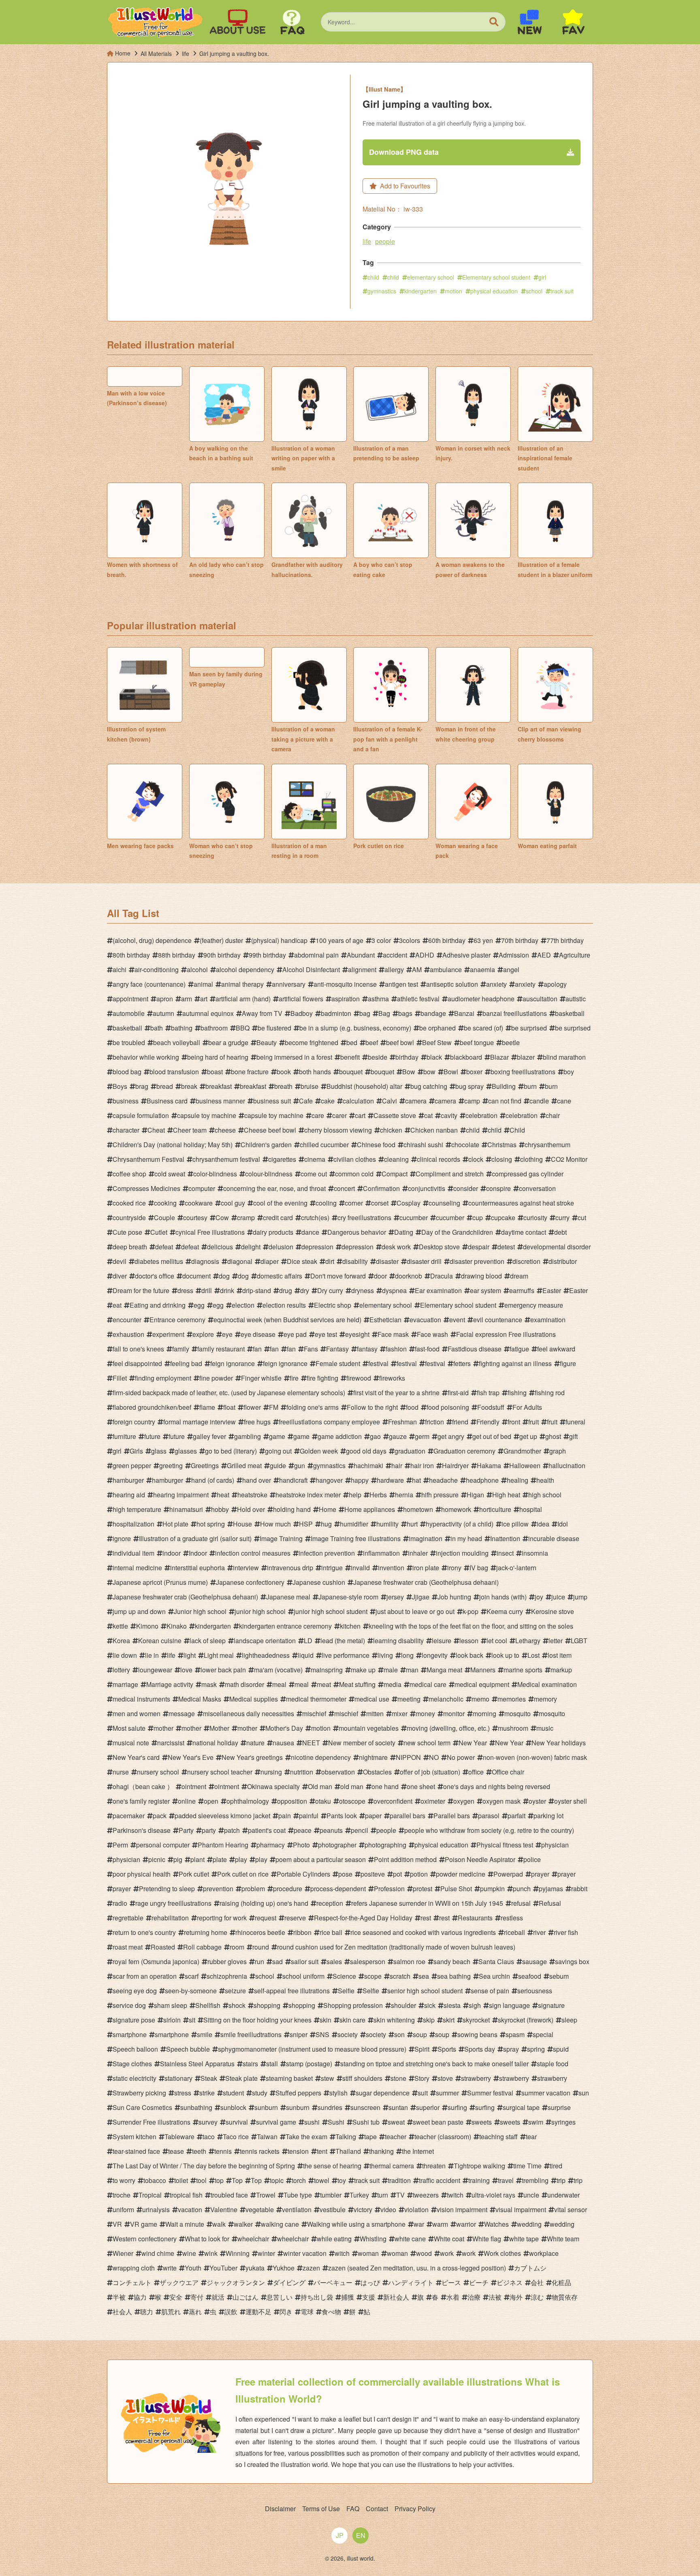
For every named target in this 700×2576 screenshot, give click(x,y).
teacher (396, 2137)
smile (205, 2034)
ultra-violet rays (493, 2195)
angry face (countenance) (149, 984)
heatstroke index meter (308, 1495)
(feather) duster (221, 940)
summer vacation (546, 2093)
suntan (398, 2107)
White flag (487, 2239)
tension (298, 2151)
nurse (121, 1772)
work (447, 2253)
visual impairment (521, 2209)
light (190, 1655)
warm (440, 2224)
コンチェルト (132, 2282)
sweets (482, 2122)
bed (352, 1042)
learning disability (398, 1641)
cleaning (396, 1159)
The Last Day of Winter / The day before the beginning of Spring (204, 2166)
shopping (267, 2005)
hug (326, 1524)
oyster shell (571, 1801)
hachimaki (368, 1465)
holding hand (292, 1509)
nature (255, 1743)
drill (207, 1290)
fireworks (392, 1378)
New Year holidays (559, 1743)
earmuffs (522, 1290)
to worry (124, 2180)
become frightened (312, 1042)
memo (480, 1699)
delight (251, 1247)
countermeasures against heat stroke (521, 1203)
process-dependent (338, 1889)
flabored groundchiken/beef (152, 1407)
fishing (517, 1393)
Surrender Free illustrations (152, 2122)
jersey (395, 1597)
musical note (131, 1743)
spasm (515, 2034)
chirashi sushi (423, 1145)
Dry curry (330, 1290)
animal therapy (242, 984)
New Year (473, 1743)
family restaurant (221, 1349)
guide (278, 1465)
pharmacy (271, 1845)
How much (275, 1524)
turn (383, 2195)
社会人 (122, 2312)
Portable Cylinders (303, 1874)
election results (284, 1305)
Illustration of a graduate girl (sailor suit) (195, 1538)
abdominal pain (316, 955)
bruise (309, 1086)
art (204, 999)
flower (252, 1407)
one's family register (141, 1801)
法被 (495, 2297)
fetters (462, 1363)
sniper (299, 2034)
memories (512, 1699)
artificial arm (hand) (243, 999)
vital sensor (571, 2209)
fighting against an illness (515, 1363)
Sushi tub (366, 2122)
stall (272, 2064)
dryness (363, 1290)
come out (314, 1174)
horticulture (495, 1509)
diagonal (240, 1261)
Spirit (422, 2049)
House (242, 1524)
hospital (531, 1509)
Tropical (150, 2195)
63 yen (483, 940)
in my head (466, 1538)
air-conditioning (157, 969)
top (219, 2180)
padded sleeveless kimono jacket (222, 1816)
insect (505, 1553)
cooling (326, 1203)
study (260, 2093)
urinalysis (156, 2209)
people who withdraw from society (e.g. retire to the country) (489, 1830)
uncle (531, 2195)
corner (354, 1203)
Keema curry (505, 1611)
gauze (398, 1436)
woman (368, 2253)
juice (558, 1597)
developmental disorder (557, 1247)
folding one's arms (313, 1407)
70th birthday (520, 940)
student (233, 2093)
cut (582, 1217)
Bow (409, 1072)
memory (545, 1699)
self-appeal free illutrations (292, 1991)
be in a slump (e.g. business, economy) (355, 1028)
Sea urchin (494, 1976)
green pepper (132, 1465)
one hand (385, 1786)
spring (536, 2049)
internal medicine (137, 1568)
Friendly (488, 1422)
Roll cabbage (202, 1947)
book (284, 1072)
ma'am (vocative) (278, 1670)
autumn (163, 1013)
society (348, 2034)
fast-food (427, 1349)
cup (478, 1217)
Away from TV (262, 1013)
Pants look (342, 1816)
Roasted (163, 1947)
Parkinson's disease (142, 1830)
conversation (537, 1188)
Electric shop (333, 1305)
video (388, 2209)
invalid (360, 1568)
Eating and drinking (158, 1305)
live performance (346, 1655)
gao (375, 1436)
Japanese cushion (319, 1582)
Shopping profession (353, 2005)
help (355, 1495)
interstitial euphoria (197, 1568)
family (181, 1349)
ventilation (297, 2209)
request (266, 1918)
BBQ (243, 1028)
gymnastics (382, 291)
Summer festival (490, 2093)
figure (568, 1363)
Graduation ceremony (464, 1451)
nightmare (373, 1757)
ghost (553, 1436)
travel (506, 2180)
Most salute (129, 1728)
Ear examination (438, 1290)
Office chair (508, 1772)
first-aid (458, 1393)
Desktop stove (439, 1247)
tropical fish (186, 2195)
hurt (412, 1524)
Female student (338, 1363)
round (261, 1947)
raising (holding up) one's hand (264, 1903)
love (186, 1670)
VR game (144, 2224)
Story (422, 2078)
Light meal (219, 1655)
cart (360, 1115)
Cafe (306, 1101)
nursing (271, 1772)
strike (207, 2093)
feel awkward (556, 1349)
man (412, 1670)
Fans (311, 1349)
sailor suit (305, 1961)
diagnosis (205, 1261)
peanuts (331, 1830)
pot (397, 1874)
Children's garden (266, 1145)
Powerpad (508, 1874)
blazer (526, 1057)
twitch (455, 2195)
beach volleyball (177, 1042)
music (545, 1728)
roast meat (128, 1947)
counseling (444, 1203)
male (391, 1670)
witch (342, 2253)
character (126, 1130)
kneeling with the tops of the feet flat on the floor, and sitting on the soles (471, 1626)
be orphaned (437, 1028)
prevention (218, 1889)
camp (472, 1101)
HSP (306, 1524)
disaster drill (424, 1261)
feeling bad (186, 1363)
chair (553, 1115)
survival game (276, 2122)
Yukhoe (284, 2268)
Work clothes (502, 2253)
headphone (482, 1480)
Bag (384, 1013)
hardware (390, 1480)
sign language (509, 2005)
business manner (220, 1101)
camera (416, 1101)
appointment (130, 999)
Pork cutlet (194, 1874)
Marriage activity (170, 1684)
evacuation (425, 1320)
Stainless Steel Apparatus (197, 2064)
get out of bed (492, 1436)
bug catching (429, 1086)
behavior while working (146, 1057)
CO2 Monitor (569, 1159)
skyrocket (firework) (526, 2020)
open (211, 1801)
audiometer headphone (481, 999)
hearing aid (129, 1495)
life (367, 241)
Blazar (499, 1057)
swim (536, 2122)
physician (555, 1845)
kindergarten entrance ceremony (285, 1626)
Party (186, 1830)
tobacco (155, 2180)
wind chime (158, 2253)
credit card (278, 1217)
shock (237, 2005)
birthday (407, 1057)
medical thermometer (316, 1699)
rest (426, 1918)
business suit (272, 1101)
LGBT (579, 1641)
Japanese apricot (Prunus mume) (160, 1582)
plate (220, 1859)
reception (330, 1903)
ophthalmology (248, 1801)
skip (429, 2020)
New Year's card (136, 1757)
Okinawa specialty (273, 1786)
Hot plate (175, 1524)
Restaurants (475, 1918)
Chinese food (376, 1145)
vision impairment (462, 2209)
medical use (372, 1699)
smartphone (130, 2034)
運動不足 (258, 2312)
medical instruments (141, 1699)
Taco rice (236, 2137)
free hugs (257, 1422)
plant (197, 1859)
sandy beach (452, 1961)
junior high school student (331, 1611)
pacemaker (129, 1816)
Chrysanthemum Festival (148, 1159)
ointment (194, 1786)
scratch (400, 1976)
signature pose (134, 2020)
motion (454, 291)
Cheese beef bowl (270, 1130)
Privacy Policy (415, 2509)
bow (429, 1072)
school (534, 291)
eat (117, 1305)
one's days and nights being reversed (497, 1786)
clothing (531, 1159)
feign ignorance (233, 1363)
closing (502, 1159)
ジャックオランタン (236, 2282)
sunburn (266, 2107)
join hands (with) (503, 1597)
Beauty (267, 1042)
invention (391, 1568)
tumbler (331, 2195)
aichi (120, 969)
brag (142, 1086)
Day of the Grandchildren (457, 1232)
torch (299, 2180)
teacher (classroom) (443, 2137)
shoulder (403, 2005)
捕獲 (348, 2297)
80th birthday (131, 955)
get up (528, 1436)
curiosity (535, 1217)
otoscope (352, 1801)
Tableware (179, 2137)
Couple (164, 1217)
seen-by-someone (191, 1991)
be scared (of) (483, 1028)
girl (542, 277)
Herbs (378, 1495)
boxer (474, 1072)
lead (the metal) (343, 1641)
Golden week (319, 1451)
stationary (178, 2078)
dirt (330, 1261)
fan (257, 1349)
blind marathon (564, 1057)
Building (504, 1086)
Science (344, 1976)
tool (201, 2180)
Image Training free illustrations (356, 1538)
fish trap (488, 1393)
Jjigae (421, 1597)
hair (397, 1465)
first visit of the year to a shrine (396, 1393)
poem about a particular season (321, 1859)
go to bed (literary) (231, 1451)
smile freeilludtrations (251, 2034)
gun (300, 1465)
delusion (281, 1247)
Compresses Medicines (146, 1188)
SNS (322, 2034)
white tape (524, 2239)
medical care (428, 1684)
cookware (199, 1203)
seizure (235, 1991)
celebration (481, 1115)
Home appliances (370, 1509)
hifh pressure (440, 1495)
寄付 (197, 2297)
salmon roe (409, 1961)
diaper (270, 1261)
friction (434, 1422)
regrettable (128, 1918)
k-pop (471, 1611)
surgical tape (521, 2107)
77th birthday (565, 940)
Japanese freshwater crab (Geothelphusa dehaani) (426, 1582)
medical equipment (482, 1684)
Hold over (251, 1509)
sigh (475, 2005)
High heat (506, 1495)
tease (176, 2151)
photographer (337, 1845)
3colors (410, 940)
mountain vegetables (369, 1728)
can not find (505, 1101)
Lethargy (528, 1641)
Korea (121, 1641)
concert (344, 1188)
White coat (449, 2239)
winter (266, 2253)
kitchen (350, 1626)
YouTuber (223, 2268)
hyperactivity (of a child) (460, 1524)
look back (470, 1655)
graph (558, 1451)
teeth (199, 2151)
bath (157, 1028)
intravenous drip (290, 1568)
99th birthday (267, 955)
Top (237, 2180)
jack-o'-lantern (516, 1568)
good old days (366, 1451)
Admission (514, 955)
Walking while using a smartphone (356, 2224)
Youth (193, 2268)
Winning (238, 2253)
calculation (358, 1101)
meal (279, 1684)
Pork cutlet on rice (243, 1874)
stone (398, 2078)
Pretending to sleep (167, 1889)
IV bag (479, 1568)
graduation (410, 1451)
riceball (514, 1932)
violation (416, 2209)
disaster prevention (477, 1261)
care (318, 1115)
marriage (125, 1684)
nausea (283, 1743)
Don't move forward (338, 1276)
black (434, 1057)
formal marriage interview (200, 1422)
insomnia (535, 1553)
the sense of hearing (332, 2166)
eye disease (258, 1334)
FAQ (353, 2509)
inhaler (418, 1553)
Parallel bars (452, 1816)
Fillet (120, 1378)
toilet (181, 2180)
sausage (535, 1961)
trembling (535, 2180)
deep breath (130, 1247)
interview (246, 1568)
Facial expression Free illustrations (506, 1334)
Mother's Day (284, 1728)
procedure (288, 1889)
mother (163, 1728)
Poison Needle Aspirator (480, 1859)
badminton (336, 1013)
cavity (449, 1115)
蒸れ (195, 2312)
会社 (537, 2282)
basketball (570, 1013)
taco (209, 2137)
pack (160, 1816)
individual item (133, 1553)
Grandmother (522, 1451)
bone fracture (250, 1072)
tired (556, 2166)
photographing (385, 1845)
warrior (466, 2224)
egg (199, 1305)
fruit (534, 1422)
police (532, 1859)
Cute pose (127, 1232)
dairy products (273, 1232)
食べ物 (331, 2312)
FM (274, 1407)
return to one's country (144, 1932)
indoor (172, 1553)
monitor (454, 1713)
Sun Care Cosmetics (142, 2107)
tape (370, 2137)
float (229, 1407)
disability (355, 1261)
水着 (453, 2297)
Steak (209, 2078)
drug (286, 1290)
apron (165, 999)
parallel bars (408, 1816)
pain (285, 1816)
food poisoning (448, 1407)
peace (303, 1830)
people (385, 241)
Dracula (442, 1276)
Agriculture (575, 955)
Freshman (402, 1422)
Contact (377, 2509)
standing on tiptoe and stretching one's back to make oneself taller (434, 2064)
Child (517, 1130)
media (393, 1684)
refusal (521, 1903)
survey (208, 2122)
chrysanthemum (547, 1145)
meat (324, 1684)
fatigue (519, 1349)
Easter (552, 1290)
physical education (494, 291)
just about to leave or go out (415, 1611)
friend (460, 1422)
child (373, 277)
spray (511, 2049)
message (182, 1713)
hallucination (567, 1465)
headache (443, 1480)
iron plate (426, 1568)
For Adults (527, 1407)
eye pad (295, 1334)
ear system (486, 1290)
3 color (381, 940)
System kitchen (134, 2137)
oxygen (464, 1801)
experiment (168, 1334)
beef (372, 1042)
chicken (391, 1130)
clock (476, 1159)
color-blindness (215, 1174)
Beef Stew (437, 1042)
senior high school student (425, 1991)
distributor (563, 1261)
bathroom (214, 1028)
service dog (129, 2005)
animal (203, 984)
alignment (362, 969)
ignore (122, 1538)
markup (561, 1670)
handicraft (293, 1480)
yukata (255, 2268)
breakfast (219, 1086)
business (126, 1101)
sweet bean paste (438, 2122)
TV (400, 2195)
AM (417, 969)
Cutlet (159, 1232)
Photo (301, 1845)
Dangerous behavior (357, 1232)
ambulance (446, 969)
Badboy (302, 1013)
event (457, 1320)
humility (387, 1524)
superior (428, 2107)
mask (209, 1684)
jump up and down (139, 1611)
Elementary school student (496, 277)
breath (283, 1086)
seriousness (535, 1991)
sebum (559, 1976)
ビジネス (510, 2282)
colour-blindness (269, 1174)
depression (317, 1247)
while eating (334, 2239)
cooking (165, 1203)
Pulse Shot (456, 1889)
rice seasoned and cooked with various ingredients (423, 1932)
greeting (171, 1465)
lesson (469, 1641)
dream (519, 1276)
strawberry (476, 2078)
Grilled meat (244, 1465)
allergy (394, 969)
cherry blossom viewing (338, 1130)
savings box (572, 1961)
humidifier (354, 1524)
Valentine (224, 2209)
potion (419, 1874)
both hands (315, 1072)
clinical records (439, 1159)
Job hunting (454, 1597)
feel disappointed (137, 1363)
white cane (410, 2239)
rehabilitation (170, 1918)
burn (530, 1086)
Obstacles (377, 1772)
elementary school (431, 277)
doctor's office (155, 1276)
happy (360, 1480)
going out (278, 1451)
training (479, 2180)
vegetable (260, 2209)
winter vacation (305, 2253)
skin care (352, 2020)
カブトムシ (530, 2268)
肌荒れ (171, 2312)
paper (373, 1816)
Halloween (525, 1465)
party (209, 1830)
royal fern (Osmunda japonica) (156, 1961)
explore (203, 1334)
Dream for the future (141, 1290)
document (196, 1276)
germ (422, 1436)
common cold (354, 1174)
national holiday (215, 1743)
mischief (314, 1713)
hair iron (422, 1465)
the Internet (418, 2151)
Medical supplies (254, 1699)
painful (309, 1816)
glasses (186, 1451)
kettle (120, 1626)
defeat (164, 1247)
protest (423, 1889)
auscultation (540, 999)
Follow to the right (372, 1407)
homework (456, 1509)
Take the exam (306, 2137)
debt (560, 1232)
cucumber (414, 1217)
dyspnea (394, 1290)
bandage (433, 1013)
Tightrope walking (479, 2166)
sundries (330, 2107)
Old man (320, 1786)
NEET (311, 1743)
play (241, 1859)
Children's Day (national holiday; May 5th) (173, 1145)
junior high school (260, 1611)
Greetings (205, 1465)
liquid (306, 1655)
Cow (222, 1217)
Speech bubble (188, 2049)
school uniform (303, 1976)
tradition (399, 2180)
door (380, 1276)
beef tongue (477, 1042)
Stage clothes (132, 2064)
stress (183, 2093)
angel (511, 969)
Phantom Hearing (223, 1845)
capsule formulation (141, 1115)
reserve (295, 1918)
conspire (498, 1188)
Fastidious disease (475, 1349)
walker (243, 2224)
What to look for (207, 2239)
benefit (350, 1057)
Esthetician (385, 1320)
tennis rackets (260, 2151)
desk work (396, 1247)
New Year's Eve (191, 1757)
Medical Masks (200, 1699)
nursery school (158, 1772)
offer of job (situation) (430, 1772)
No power (461, 1757)
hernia (404, 1495)
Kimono (147, 1626)
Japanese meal (288, 1597)
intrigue (332, 1568)
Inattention (505, 1538)
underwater (563, 2195)
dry (305, 1290)
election (243, 1305)
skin (325, 2020)
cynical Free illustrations (210, 1232)
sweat (396, 2122)
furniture (124, 1436)
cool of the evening (280, 1203)
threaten (434, 2166)
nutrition (302, 1772)
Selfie (346, 1991)
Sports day (480, 2049)
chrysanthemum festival (226, 1159)
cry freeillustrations (364, 1217)
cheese (225, 1130)
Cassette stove (395, 1115)
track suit (562, 291)
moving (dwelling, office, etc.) (448, 1728)
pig (178, 1859)
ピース (451, 2282)
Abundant (361, 955)
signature (551, 2005)
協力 (140, 2297)
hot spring (211, 1524)
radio (120, 1903)
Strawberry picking (139, 2093)
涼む (537, 2297)
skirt (449, 2020)
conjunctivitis (427, 1188)
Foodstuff (491, 1407)
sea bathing (454, 1976)
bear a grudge (228, 1042)
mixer (400, 1713)
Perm (120, 1845)
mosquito (518, 1713)
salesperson (368, 1961)
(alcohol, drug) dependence (152, 940)
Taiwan (267, 2137)
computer (202, 1188)
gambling (248, 1436)
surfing (457, 2107)
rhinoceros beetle (260, 1932)
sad (277, 1961)
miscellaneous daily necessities (249, 1713)
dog (224, 1276)
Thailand (348, 2151)
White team (563, 2239)
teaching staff (498, 2137)
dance (310, 1232)
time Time (527, 2166)
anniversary (289, 984)
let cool (497, 1641)
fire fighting (322, 1378)
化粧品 (561, 2282)
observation (338, 1772)
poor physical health (142, 1874)
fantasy (367, 1349)
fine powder (216, 1378)
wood (424, 2253)
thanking (381, 2151)
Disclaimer (280, 2509)
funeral (575, 1422)
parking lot (548, 1816)
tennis (223, 2151)
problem (253, 1889)
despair (479, 1247)
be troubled (129, 1042)
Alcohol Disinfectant (311, 969)
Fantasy (337, 1349)
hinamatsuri (186, 1509)
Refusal (550, 1903)
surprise (559, 2107)
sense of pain (490, 1991)
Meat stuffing (357, 1684)
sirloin (172, 2020)
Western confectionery (145, 2239)
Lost (534, 1655)
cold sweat (170, 1174)
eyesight (357, 1334)
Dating (404, 1232)
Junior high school (200, 1611)
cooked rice (129, 1203)
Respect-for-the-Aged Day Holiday (363, 1918)
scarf (192, 1976)
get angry (451, 1436)
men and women (137, 1713)
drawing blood (481, 1276)
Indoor (198, 1553)
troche (122, 2195)
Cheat (156, 1130)
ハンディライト (411, 2282)
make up (363, 1670)
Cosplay (409, 1203)
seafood (530, 1976)
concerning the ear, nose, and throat (274, 1188)
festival (378, 1363)
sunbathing (196, 2107)
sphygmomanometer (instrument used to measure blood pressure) (312, 2049)
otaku (323, 1801)
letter (556, 1641)
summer (447, 2093)
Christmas (502, 1145)
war (419, 2224)
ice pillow (515, 1524)
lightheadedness (266, 1655)
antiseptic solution (452, 984)
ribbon (302, 1932)
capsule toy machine (207, 1115)
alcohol (197, 969)
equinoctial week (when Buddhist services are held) (287, 1320)
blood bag (127, 1072)
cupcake (503, 1217)
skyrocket (476, 2020)
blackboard (466, 1057)
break (189, 1086)
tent (322, 2151)
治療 (474, 2297)
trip (561, 2180)
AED (544, 955)
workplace (544, 2253)
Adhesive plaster (466, 955)
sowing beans (477, 2034)
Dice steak (302, 1261)
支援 (369, 2297)
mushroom (513, 1728)
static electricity (134, 2078)
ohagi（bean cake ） (143, 1786)
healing (518, 1480)
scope (373, 1976)
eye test (326, 1334)
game (277, 1436)
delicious (220, 1247)
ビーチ (479, 2282)
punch (522, 1889)
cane (564, 1101)
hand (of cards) (213, 1480)
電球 (307, 2312)
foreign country (134, 1422)
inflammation (381, 1553)
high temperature (137, 1509)
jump (580, 1597)
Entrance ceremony (177, 1320)
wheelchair (253, 2239)
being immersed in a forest (294, 1057)
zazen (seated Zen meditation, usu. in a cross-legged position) (417, 2268)
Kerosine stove (553, 1611)
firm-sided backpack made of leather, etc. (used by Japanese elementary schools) (229, 1393)
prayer (540, 1874)
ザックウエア (179, 2282)
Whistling (373, 2239)
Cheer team (190, 1130)
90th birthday (222, 955)
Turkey (359, 2195)
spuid (561, 2049)
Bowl (451, 1072)
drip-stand (257, 1290)
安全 (176, 2297)
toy (342, 2180)
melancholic (446, 1699)
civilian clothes (355, 1159)
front (514, 1422)
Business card (167, 1101)
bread (165, 1086)
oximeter (433, 1801)
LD (308, 1641)
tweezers (426, 2195)
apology (555, 984)
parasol (489, 1816)
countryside (129, 1217)
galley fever (209, 1436)
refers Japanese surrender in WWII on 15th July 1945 (427, 1903)
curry (562, 1217)
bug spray (470, 1086)
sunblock (233, 2107)
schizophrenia (227, 1976)
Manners (483, 1670)
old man (352, 1786)
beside (378, 1057)
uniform (123, 2209)
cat (428, 1115)
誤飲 (231, 2312)
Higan (475, 1495)
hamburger (128, 1480)
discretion (526, 1261)
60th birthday (447, 940)
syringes (563, 2122)
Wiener (123, 2253)
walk (219, 2224)
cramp (246, 1217)
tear (531, 2137)
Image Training (281, 1538)
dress (185, 1290)
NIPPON (408, 1757)
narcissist (171, 1743)
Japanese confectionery (250, 1582)
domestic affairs (280, 1276)
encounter (127, 1320)
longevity (435, 1655)
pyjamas (551, 1889)
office (476, 1772)
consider (466, 1188)
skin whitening (394, 2020)
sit (192, 2020)
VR (117, 2224)
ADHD (425, 955)
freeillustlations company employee (329, 1422)
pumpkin (492, 1889)
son (399, 2034)
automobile (129, 1013)
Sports (447, 2049)
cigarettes (282, 1159)
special (543, 2034)
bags (405, 1013)
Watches (496, 2224)
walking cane (280, 2224)
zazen (311, 2268)
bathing (182, 1028)
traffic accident (440, 2180)
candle (539, 1101)
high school (545, 1495)
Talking (346, 2137)
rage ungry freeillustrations (173, 1903)
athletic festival (418, 999)
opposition (292, 1801)
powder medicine (461, 1874)
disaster (387, 1261)
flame (207, 1407)
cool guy (233, 1203)
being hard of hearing (218, 1057)
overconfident (393, 1801)
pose (345, 1874)
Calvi (389, 1101)
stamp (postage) (309, 2064)
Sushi (336, 2122)
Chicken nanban (434, 1130)
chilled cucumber (324, 1145)
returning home (206, 1932)
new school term (427, 1743)
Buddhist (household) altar (364, 1086)
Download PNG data (404, 152)
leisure (442, 1641)
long (407, 1655)
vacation (190, 2209)
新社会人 (396, 2297)
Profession (389, 1889)
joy (539, 1597)
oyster (537, 1801)
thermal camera (392, 2166)
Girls (136, 1451)
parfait (516, 1816)
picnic (157, 1859)
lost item (560, 1655)
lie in (152, 1655)
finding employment (163, 1378)
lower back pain (223, 1670)
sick (430, 2005)
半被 (119, 2297)
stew (328, 2078)
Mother (219, 1728)
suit (423, 2093)
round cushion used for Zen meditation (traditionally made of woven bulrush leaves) (396, 1947)
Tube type (298, 2195)
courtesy (195, 1217)
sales (334, 1961)
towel (322, 2180)
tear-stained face (136, 2151)
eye (227, 1334)
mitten (375, 1713)
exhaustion (128, 1334)
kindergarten (420, 291)
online (187, 1801)
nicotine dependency (321, 1757)
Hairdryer (455, 1465)
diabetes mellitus (159, 1261)
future (152, 1436)
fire (294, 1378)
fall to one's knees (138, 1349)
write (170, 2268)
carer (339, 1115)
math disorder (244, 1684)
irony (454, 1568)
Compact (395, 1174)
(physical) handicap (279, 940)
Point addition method (405, 1859)
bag (365, 1013)
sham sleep (171, 2005)
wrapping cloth (134, 2268)
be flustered (274, 1028)
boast (215, 1072)
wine (189, 2253)
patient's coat (267, 1830)
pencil (360, 1830)
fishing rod (550, 1393)
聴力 (147, 2312)
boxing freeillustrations (523, 1072)
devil (120, 1261)
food (412, 1407)
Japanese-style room (348, 1597)
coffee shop (129, 1174)
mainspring (327, 1670)
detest (506, 1247)
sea (424, 1976)
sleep (569, 2020)
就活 (218, 2297)
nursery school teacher (220, 1772)
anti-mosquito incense (345, 984)
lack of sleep (208, 1641)
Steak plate (241, 2078)
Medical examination (547, 1684)
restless (512, 1918)
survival (237, 2122)
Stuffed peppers (298, 2093)
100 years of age (339, 940)
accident (395, 955)
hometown (418, 1509)
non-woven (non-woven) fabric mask (535, 1757)
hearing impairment (181, 1495)
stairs (250, 2064)
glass (159, 1451)
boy (569, 1072)
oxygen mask (502, 1801)
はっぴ (370, 2282)
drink (227, 1290)
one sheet (421, 1786)
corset (380, 1203)
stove (445, 2078)
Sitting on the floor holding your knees (257, 2020)
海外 (516, 2297)
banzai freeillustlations (515, 1013)
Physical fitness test (505, 1845)
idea (543, 1524)
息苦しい (280, 2297)
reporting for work (222, 1918)
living (385, 1655)
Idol (563, 1524)
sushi (312, 2122)
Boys (120, 1086)
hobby (220, 1509)
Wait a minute (185, 2224)
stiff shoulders (362, 2078)
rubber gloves (227, 1961)
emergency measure (534, 1305)
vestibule (333, 2209)
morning (484, 1713)
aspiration (346, 999)
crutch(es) (315, 1217)
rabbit (579, 1889)
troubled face (229, 2195)
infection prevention (327, 1553)
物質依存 (565, 2297)
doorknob (409, 1276)
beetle (511, 1042)
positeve (373, 1874)
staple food (553, 2064)
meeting (409, 1699)
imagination (426, 1538)
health (545, 1480)
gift (573, 1436)
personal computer (163, 1845)
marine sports (523, 1670)
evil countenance (498, 1320)
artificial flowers (301, 999)
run (259, 1961)
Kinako (177, 1626)
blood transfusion (174, 1072)
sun (584, 2093)
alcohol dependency (245, 969)
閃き (286, 2312)
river (539, 1932)
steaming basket (289, 2078)
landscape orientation (265, 1641)
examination (548, 1320)
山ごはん (245, 2297)
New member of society (362, 1743)
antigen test (401, 984)
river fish (566, 1932)
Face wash (432, 1334)
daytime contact (524, 1232)
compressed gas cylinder (528, 1174)
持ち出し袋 (317, 2297)
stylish (338, 2093)
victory (363, 2209)
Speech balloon (135, 2049)
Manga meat (444, 1670)
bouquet (351, 1072)
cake (328, 1101)
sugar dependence (383, 2093)
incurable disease (554, 1538)
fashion (396, 1349)
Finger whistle (261, 1378)
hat (416, 1480)
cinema (315, 1159)
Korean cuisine (160, 1641)
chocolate (465, 1145)
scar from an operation (145, 1976)
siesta (452, 2005)
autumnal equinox (208, 1013)
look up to (505, 1655)
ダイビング (289, 2282)
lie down (125, 1655)
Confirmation (381, 1188)
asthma (378, 999)
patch (232, 1830)
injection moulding (462, 1553)
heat (223, 1495)
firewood (359, 1378)
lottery (121, 1670)
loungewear (155, 1670)
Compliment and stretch (450, 1174)
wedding (529, 2224)
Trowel (266, 2195)
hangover (329, 1480)
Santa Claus (496, 1961)
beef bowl (400, 1042)
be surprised (529, 1028)
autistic (576, 999)
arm (187, 999)
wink (211, 2253)
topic (277, 2180)
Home (328, 1509)
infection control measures (253, 1553)
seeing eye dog (135, 1991)
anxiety (496, 984)
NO (434, 1757)
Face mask (393, 1334)
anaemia (482, 969)
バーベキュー (333, 2282)
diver (120, 1276)
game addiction (340, 1436)
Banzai (464, 1013)
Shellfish (208, 2005)
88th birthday (177, 955)
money (425, 1713)
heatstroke (252, 1495)
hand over (257, 1480)
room (237, 1947)
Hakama (489, 1465)
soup (420, 2034)
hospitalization (133, 1524)
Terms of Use (321, 2509)
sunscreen (365, 2107)
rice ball (331, 1932)
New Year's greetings (252, 1757)
